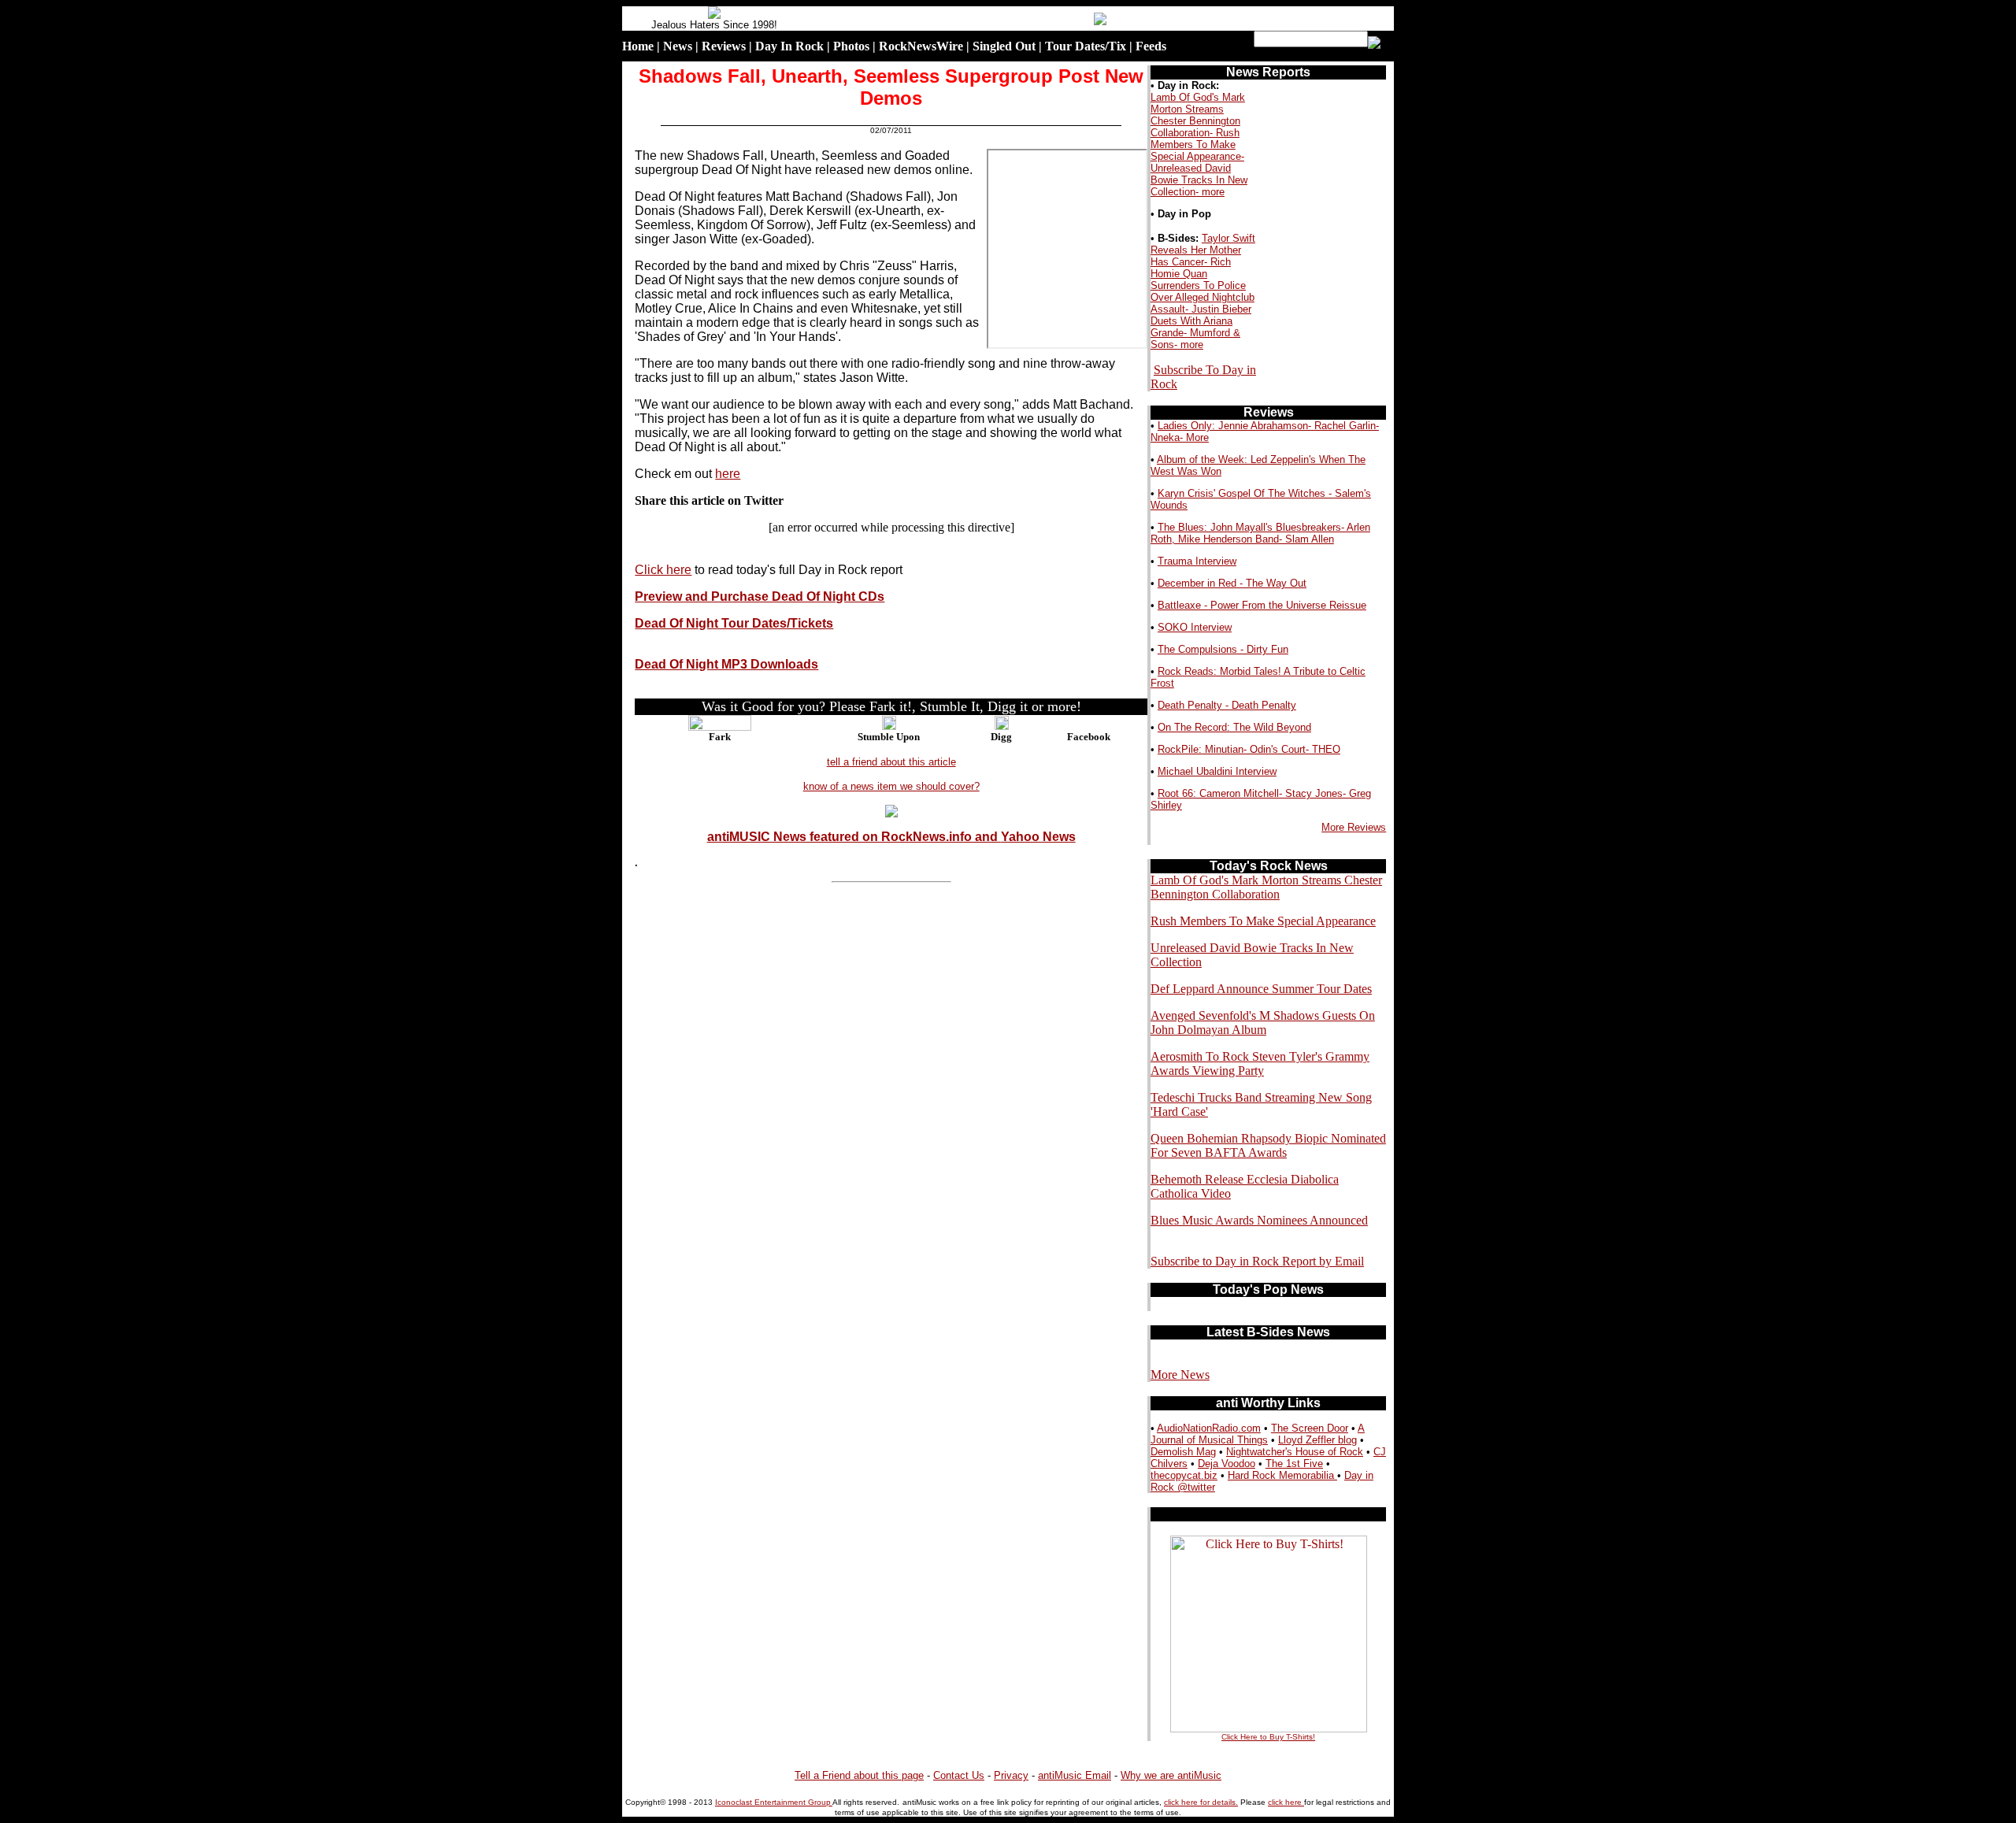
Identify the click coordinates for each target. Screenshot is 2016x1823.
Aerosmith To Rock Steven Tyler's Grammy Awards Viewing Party (1260, 1063)
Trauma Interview (1197, 561)
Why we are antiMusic (1171, 1775)
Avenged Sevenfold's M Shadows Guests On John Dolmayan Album (1263, 1023)
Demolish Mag (1183, 1452)
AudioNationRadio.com (1209, 1428)
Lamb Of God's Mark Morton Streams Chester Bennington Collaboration (1266, 887)
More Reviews (1354, 827)
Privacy (1011, 1775)
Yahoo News (1038, 837)
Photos (851, 46)
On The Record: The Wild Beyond (1234, 727)
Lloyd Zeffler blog (1317, 1440)
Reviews (724, 46)
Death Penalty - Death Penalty (1227, 705)
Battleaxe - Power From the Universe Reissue (1262, 605)
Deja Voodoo (1227, 1464)
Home (638, 46)
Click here (663, 570)
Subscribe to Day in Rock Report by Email (1257, 1261)
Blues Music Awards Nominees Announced (1259, 1220)
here (728, 474)
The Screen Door (1310, 1428)
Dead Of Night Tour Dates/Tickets (734, 623)
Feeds (1151, 46)
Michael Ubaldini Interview (1217, 771)
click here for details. (1201, 1802)
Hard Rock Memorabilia (1282, 1475)
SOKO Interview (1195, 627)
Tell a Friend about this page (859, 1775)
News (678, 46)
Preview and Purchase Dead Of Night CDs (760, 597)
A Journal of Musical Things (1258, 1434)
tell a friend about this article (891, 762)
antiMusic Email (1075, 1775)
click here (1286, 1802)
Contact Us (959, 1775)
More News (1180, 1375)
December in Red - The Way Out (1232, 583)
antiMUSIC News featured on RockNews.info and (854, 837)
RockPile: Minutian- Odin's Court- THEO (1249, 749)
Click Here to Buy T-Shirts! (1268, 1737)
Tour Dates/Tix (1086, 46)
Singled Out (1004, 46)
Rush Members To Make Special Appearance (1263, 921)
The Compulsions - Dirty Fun (1223, 649)
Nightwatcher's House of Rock (1295, 1452)
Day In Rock (789, 46)
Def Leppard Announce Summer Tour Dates (1261, 989)
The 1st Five (1294, 1464)
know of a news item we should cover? (891, 786)
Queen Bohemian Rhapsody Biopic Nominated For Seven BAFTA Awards (1268, 1145)
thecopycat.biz (1184, 1475)
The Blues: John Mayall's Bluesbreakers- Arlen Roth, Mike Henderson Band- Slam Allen (1260, 533)
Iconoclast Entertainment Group (774, 1802)
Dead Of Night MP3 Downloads (726, 664)
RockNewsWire (921, 46)
